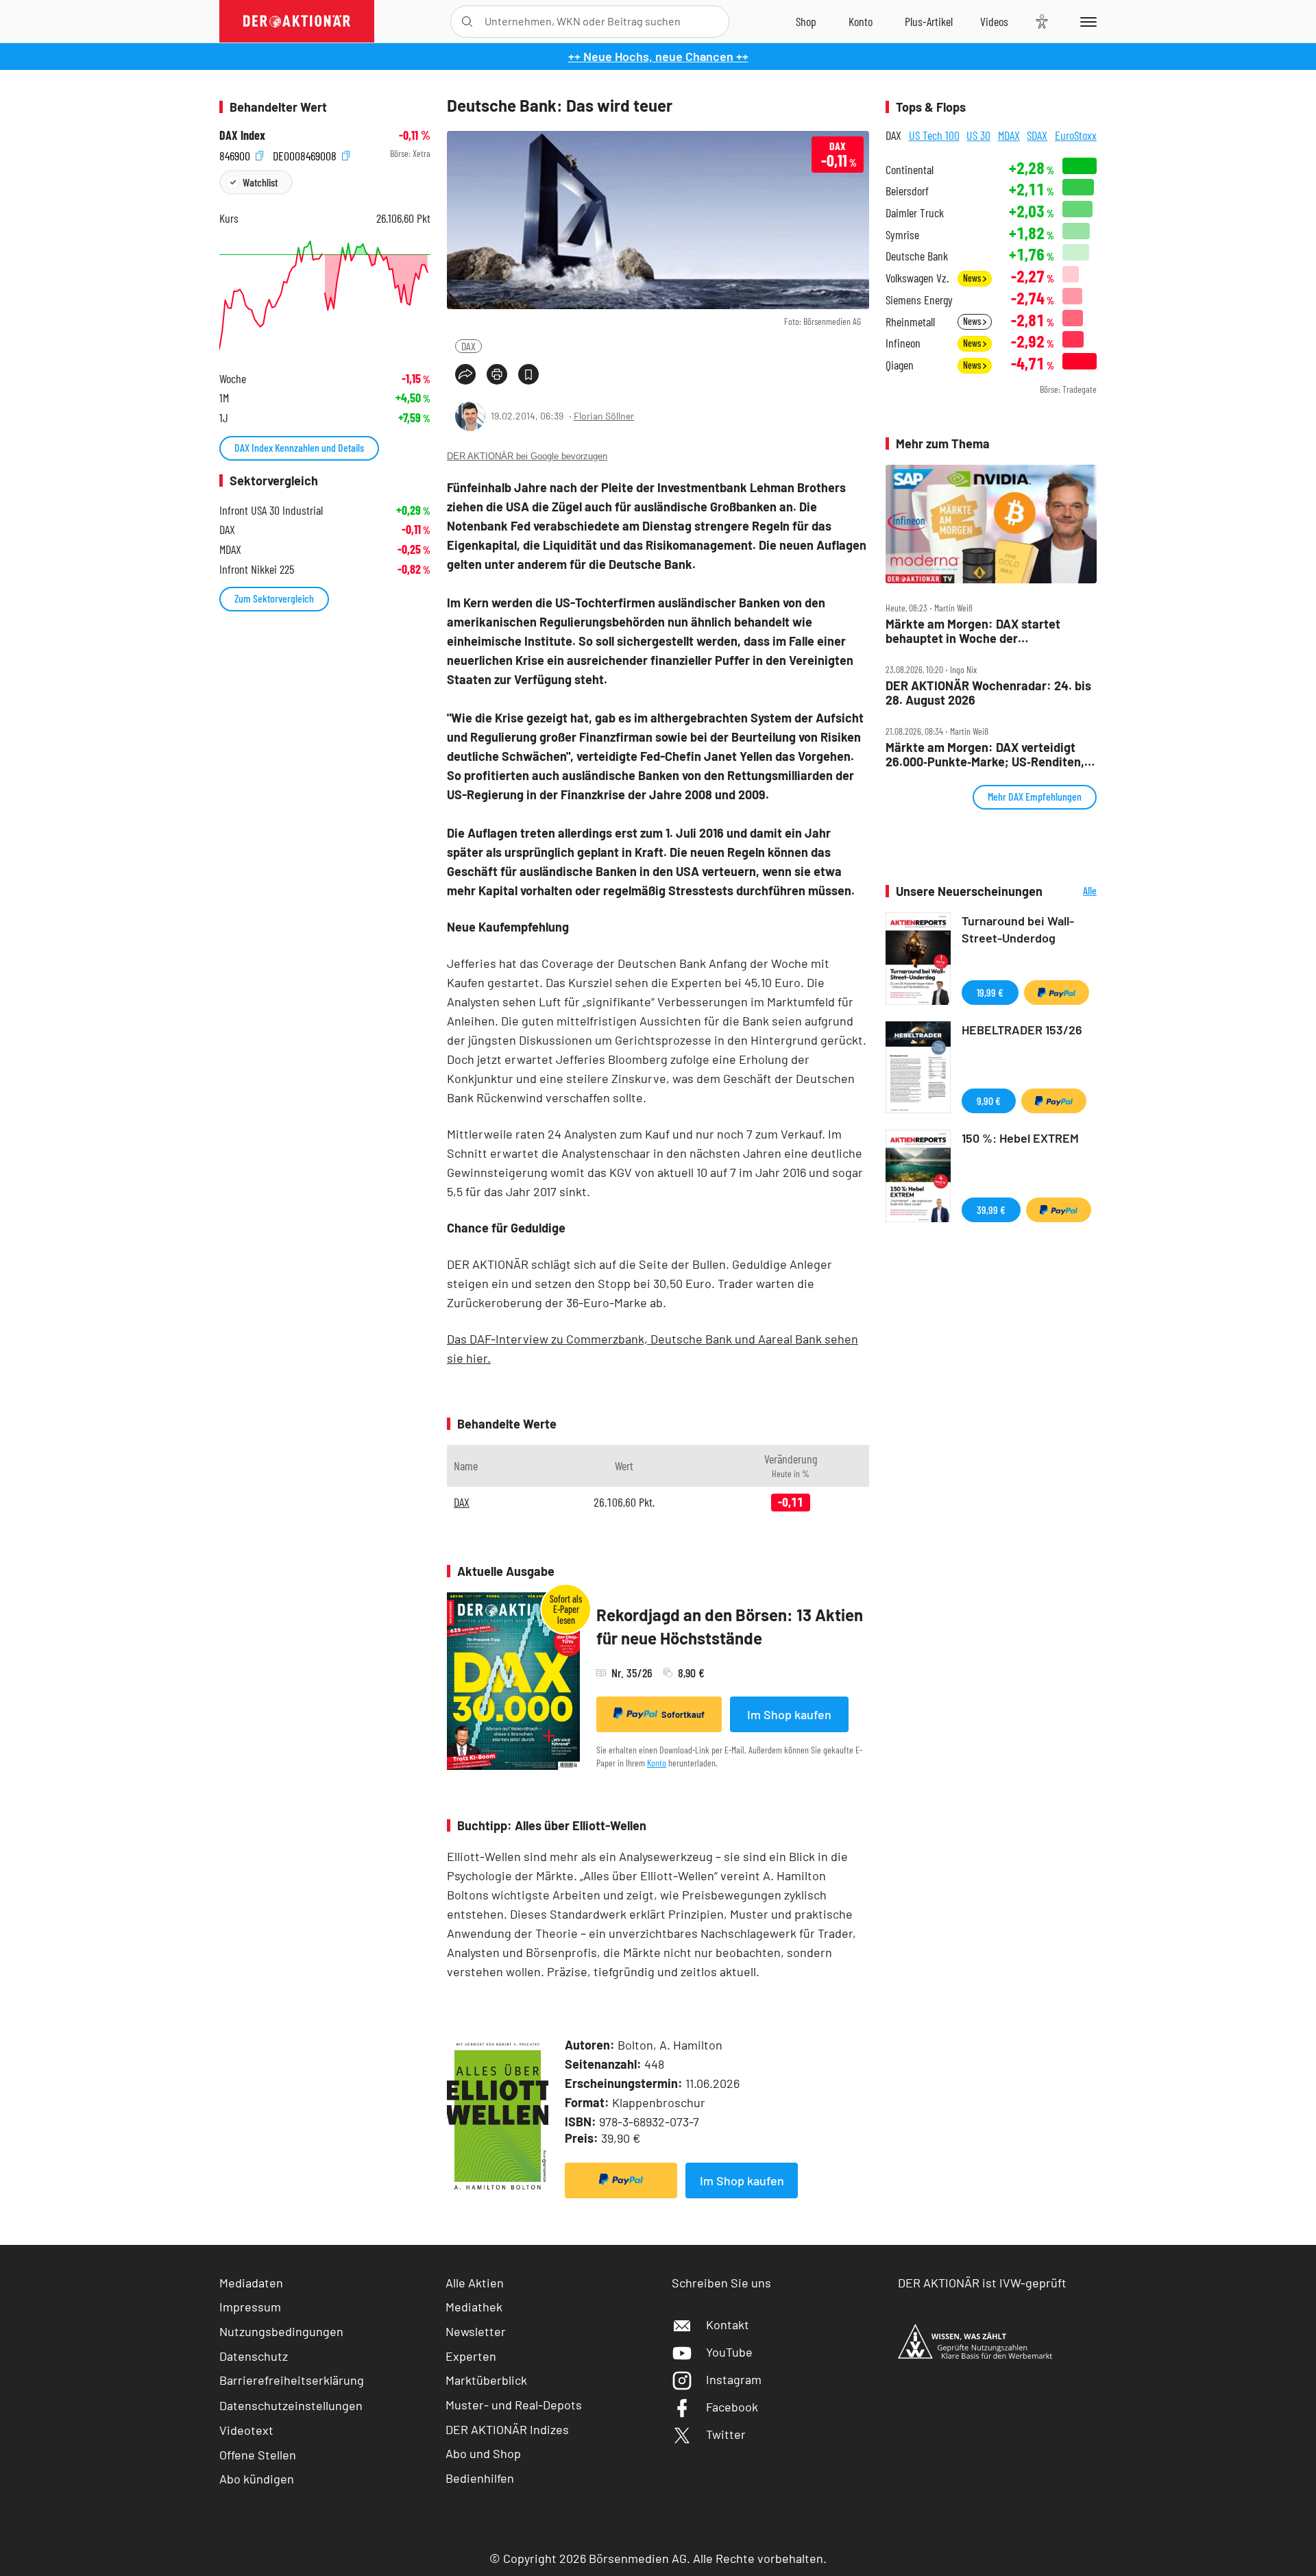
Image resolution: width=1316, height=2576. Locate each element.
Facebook (732, 2407)
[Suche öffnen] (467, 22)
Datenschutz (254, 2356)
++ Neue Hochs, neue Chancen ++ (658, 56)
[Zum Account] (861, 21)
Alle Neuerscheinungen (1073, 891)
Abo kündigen (257, 2479)
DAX (468, 346)
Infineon (903, 343)
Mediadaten (251, 2283)
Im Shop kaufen (789, 1714)
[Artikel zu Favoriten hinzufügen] (528, 374)
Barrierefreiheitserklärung (292, 2380)
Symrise (902, 235)
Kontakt (728, 2324)
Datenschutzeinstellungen (291, 2405)
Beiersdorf (907, 191)
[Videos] (994, 21)
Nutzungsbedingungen (281, 2331)
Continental (910, 170)
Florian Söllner (604, 416)
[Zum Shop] (806, 21)
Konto (657, 1763)
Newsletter (476, 2331)
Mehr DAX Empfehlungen (1035, 796)
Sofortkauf (683, 1714)
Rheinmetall (910, 322)
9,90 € (989, 1101)
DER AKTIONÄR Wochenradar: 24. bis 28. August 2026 (988, 693)
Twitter (726, 2434)
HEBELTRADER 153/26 (1022, 1030)
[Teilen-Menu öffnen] (465, 374)
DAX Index (242, 135)
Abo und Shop (483, 2453)
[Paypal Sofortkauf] (621, 2180)
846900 (236, 154)
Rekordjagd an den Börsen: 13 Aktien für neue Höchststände (730, 1626)
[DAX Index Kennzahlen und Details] (325, 295)
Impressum (250, 2307)
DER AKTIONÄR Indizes (507, 2429)
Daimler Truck (915, 213)
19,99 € (990, 992)
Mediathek (474, 2307)
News (973, 278)
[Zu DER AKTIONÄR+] (929, 21)
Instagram (734, 2379)
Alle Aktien (475, 2283)
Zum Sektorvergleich (274, 598)
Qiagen (900, 365)
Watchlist (260, 182)
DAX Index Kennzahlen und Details (299, 447)
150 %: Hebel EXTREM (1020, 1138)
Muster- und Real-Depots (514, 2405)
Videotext (246, 2430)
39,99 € (991, 1210)
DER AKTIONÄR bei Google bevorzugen (527, 456)
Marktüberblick (486, 2380)
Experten (471, 2356)
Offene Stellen (258, 2455)
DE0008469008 (306, 154)
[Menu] (1086, 21)
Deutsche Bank (917, 256)
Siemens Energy (919, 300)
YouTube (729, 2352)
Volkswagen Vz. (917, 278)
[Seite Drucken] (497, 374)
